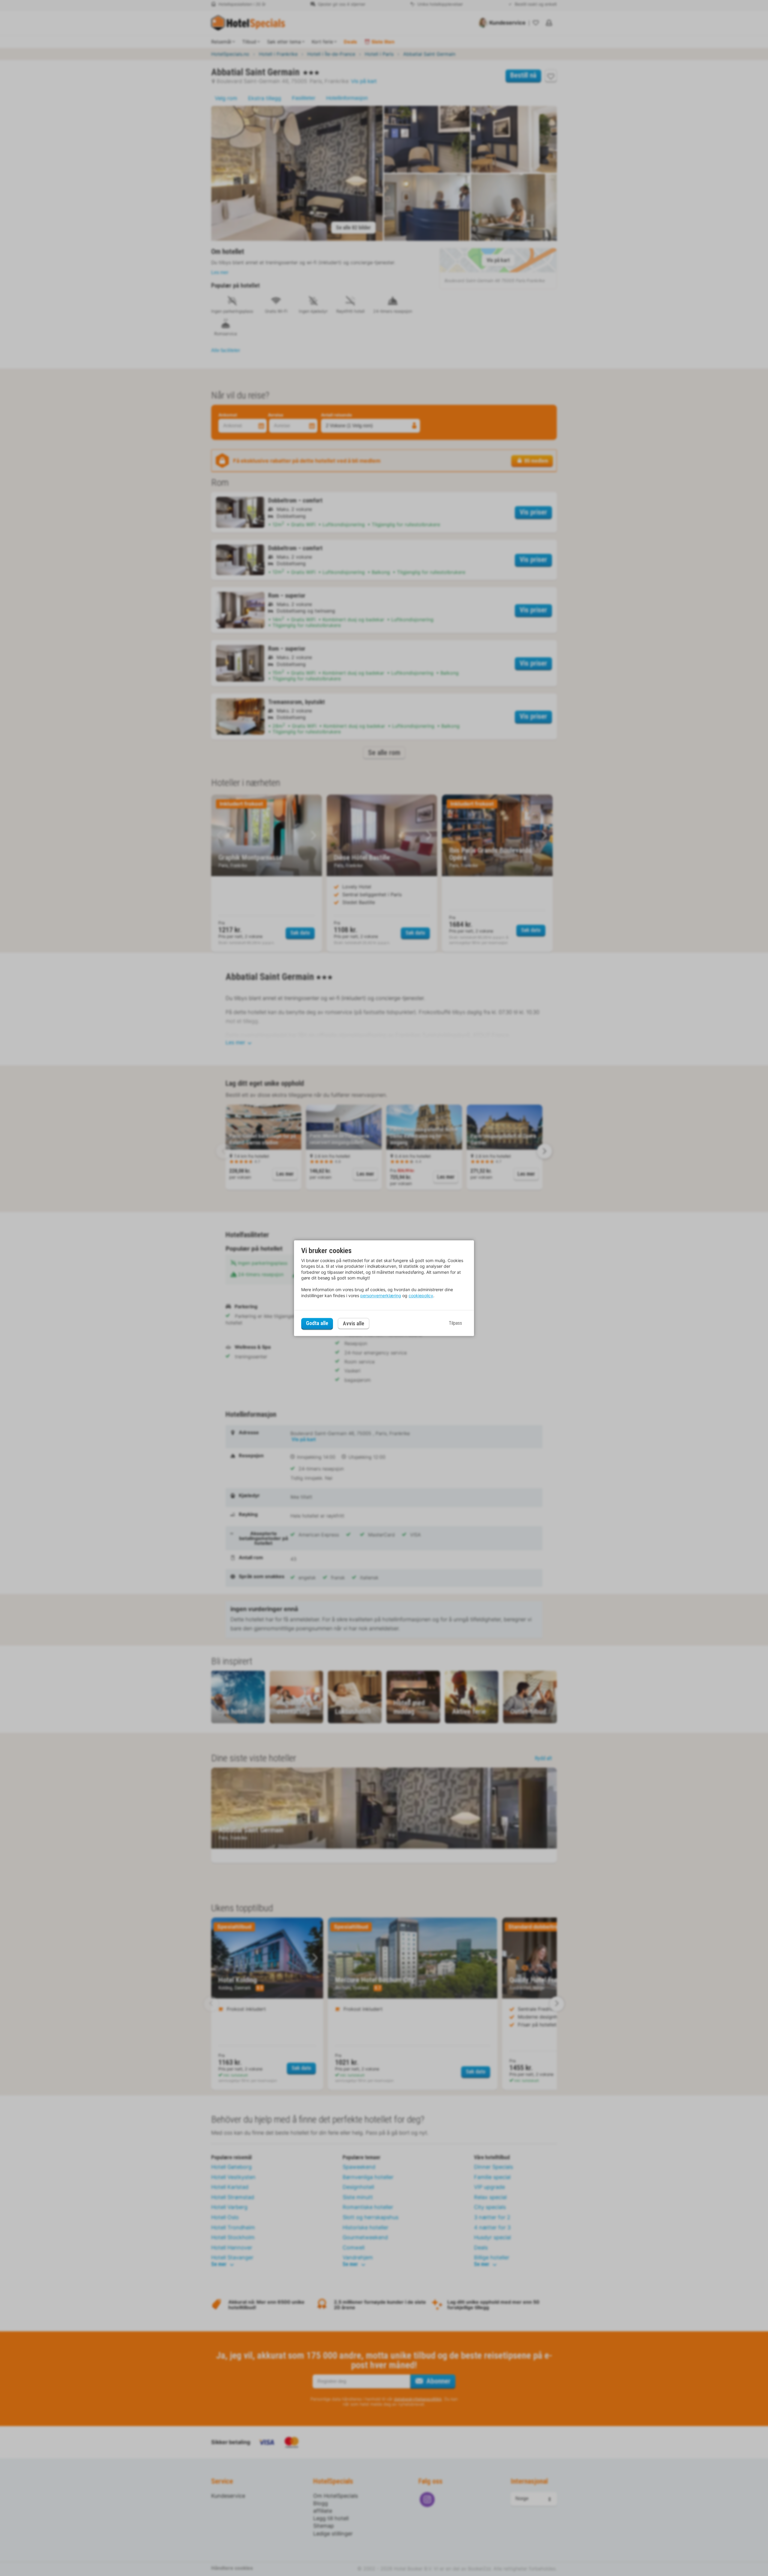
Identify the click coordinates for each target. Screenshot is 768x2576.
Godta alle (317, 1323)
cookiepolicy (421, 1295)
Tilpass (455, 1323)
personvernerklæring (381, 1295)
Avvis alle (354, 1323)
